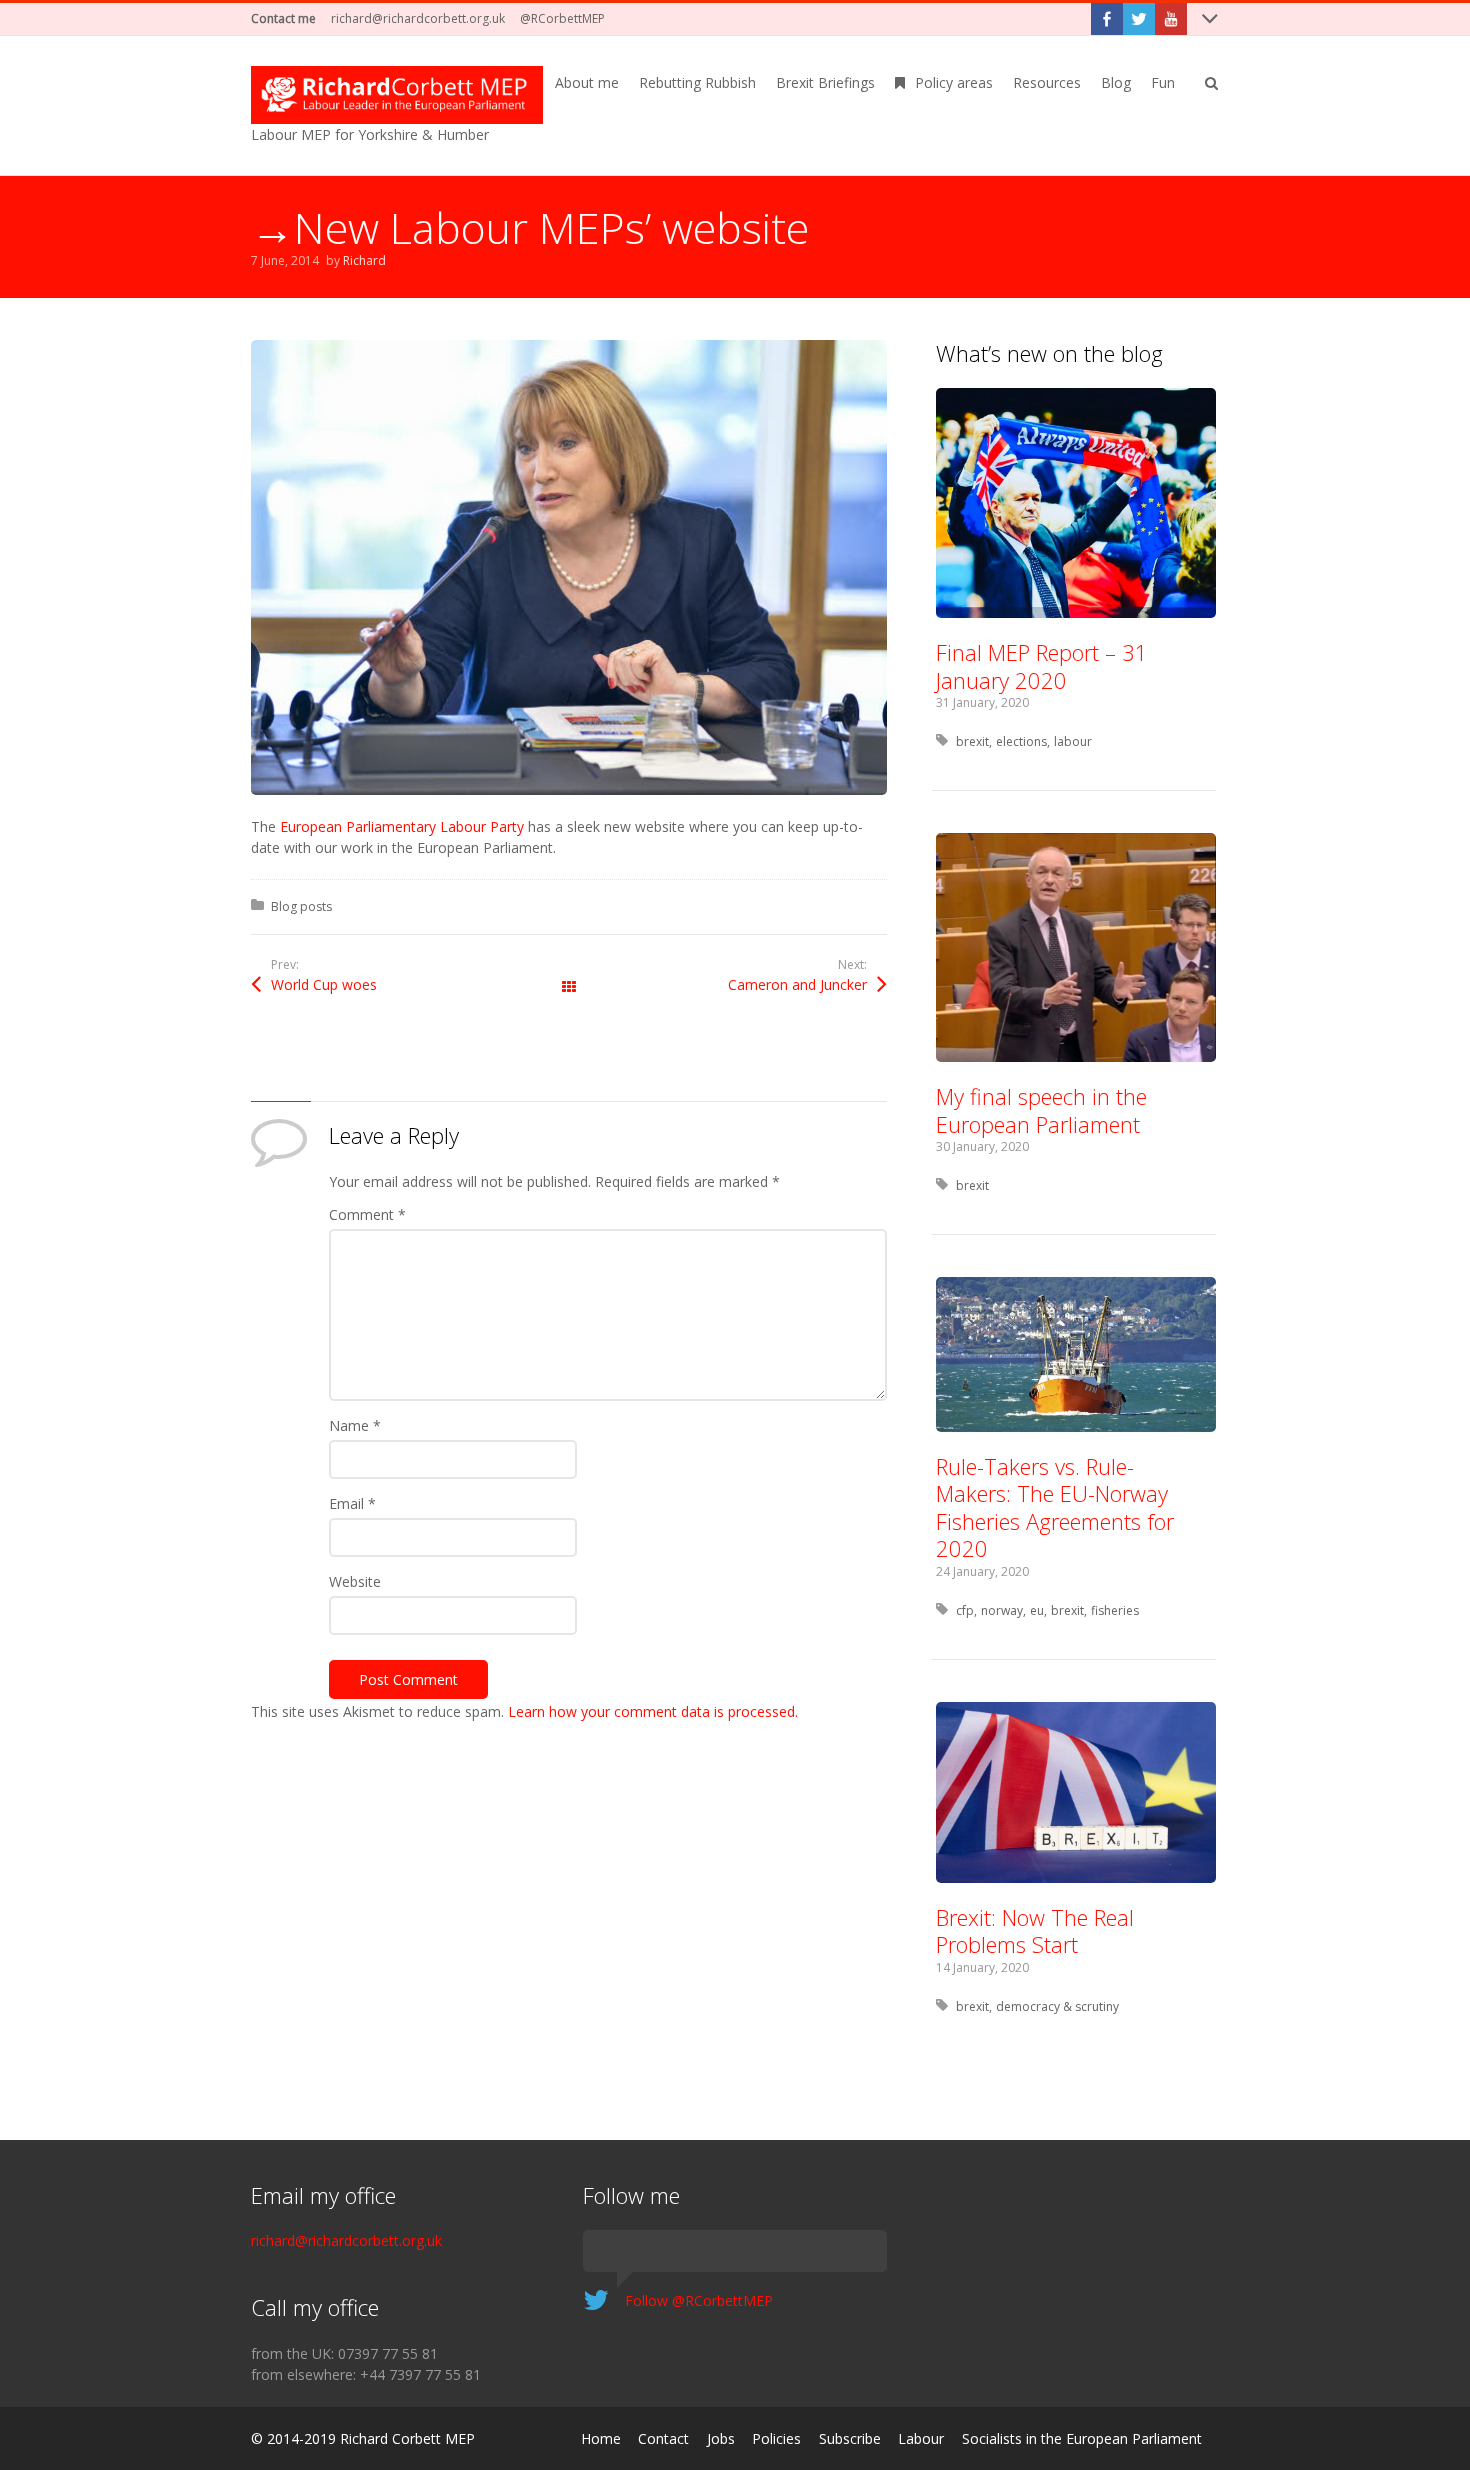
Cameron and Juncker (797, 984)
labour (1073, 741)
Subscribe (850, 2438)
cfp (965, 1610)
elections (1021, 741)
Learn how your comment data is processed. (653, 1711)
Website (355, 1581)
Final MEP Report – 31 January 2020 (1042, 666)
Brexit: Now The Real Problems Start (1035, 1931)
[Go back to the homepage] (397, 95)
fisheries (1115, 1610)
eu (1037, 1610)
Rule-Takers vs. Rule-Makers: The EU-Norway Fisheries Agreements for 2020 (1055, 1507)
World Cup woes (324, 984)
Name (355, 1425)
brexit (972, 741)
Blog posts (301, 906)
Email (352, 1503)
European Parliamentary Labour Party (402, 826)
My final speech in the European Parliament (1041, 1110)
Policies (776, 2438)
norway (1002, 1610)
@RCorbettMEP (562, 18)
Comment (367, 1214)
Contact (663, 2438)
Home (601, 2438)
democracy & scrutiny (1057, 2006)
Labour (921, 2438)
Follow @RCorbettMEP (699, 2300)
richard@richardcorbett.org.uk (418, 18)
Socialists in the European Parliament (1082, 2438)
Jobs (721, 2438)
